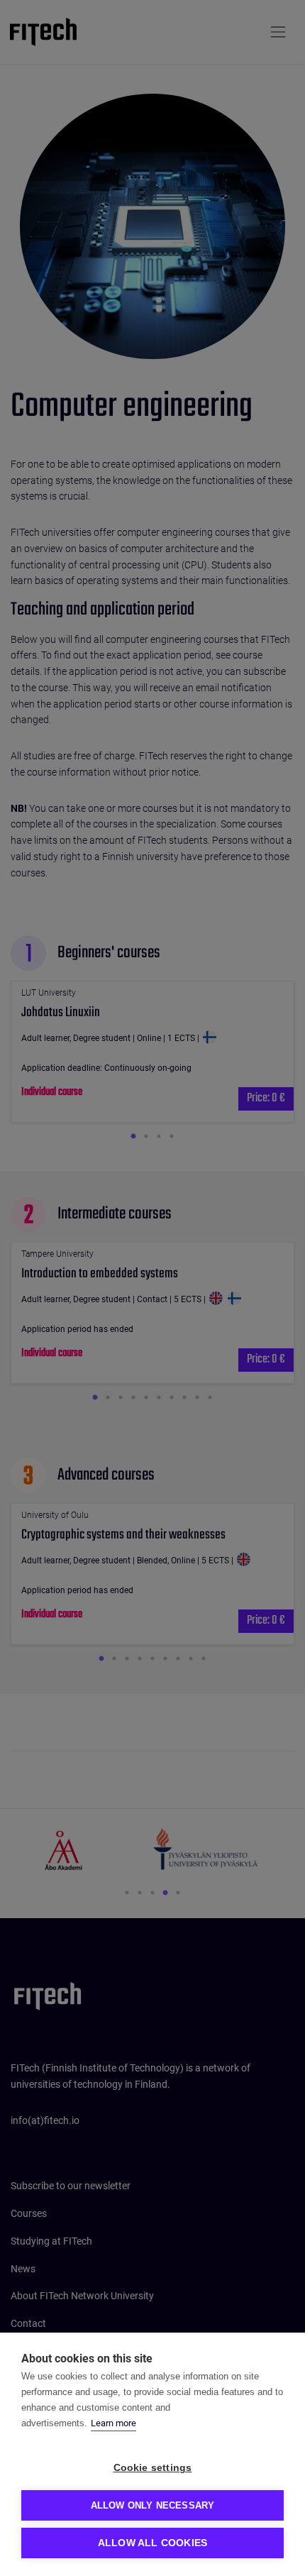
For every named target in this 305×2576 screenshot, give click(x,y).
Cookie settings (153, 2468)
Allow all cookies (152, 2543)
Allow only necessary (153, 2505)
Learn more (113, 2423)
